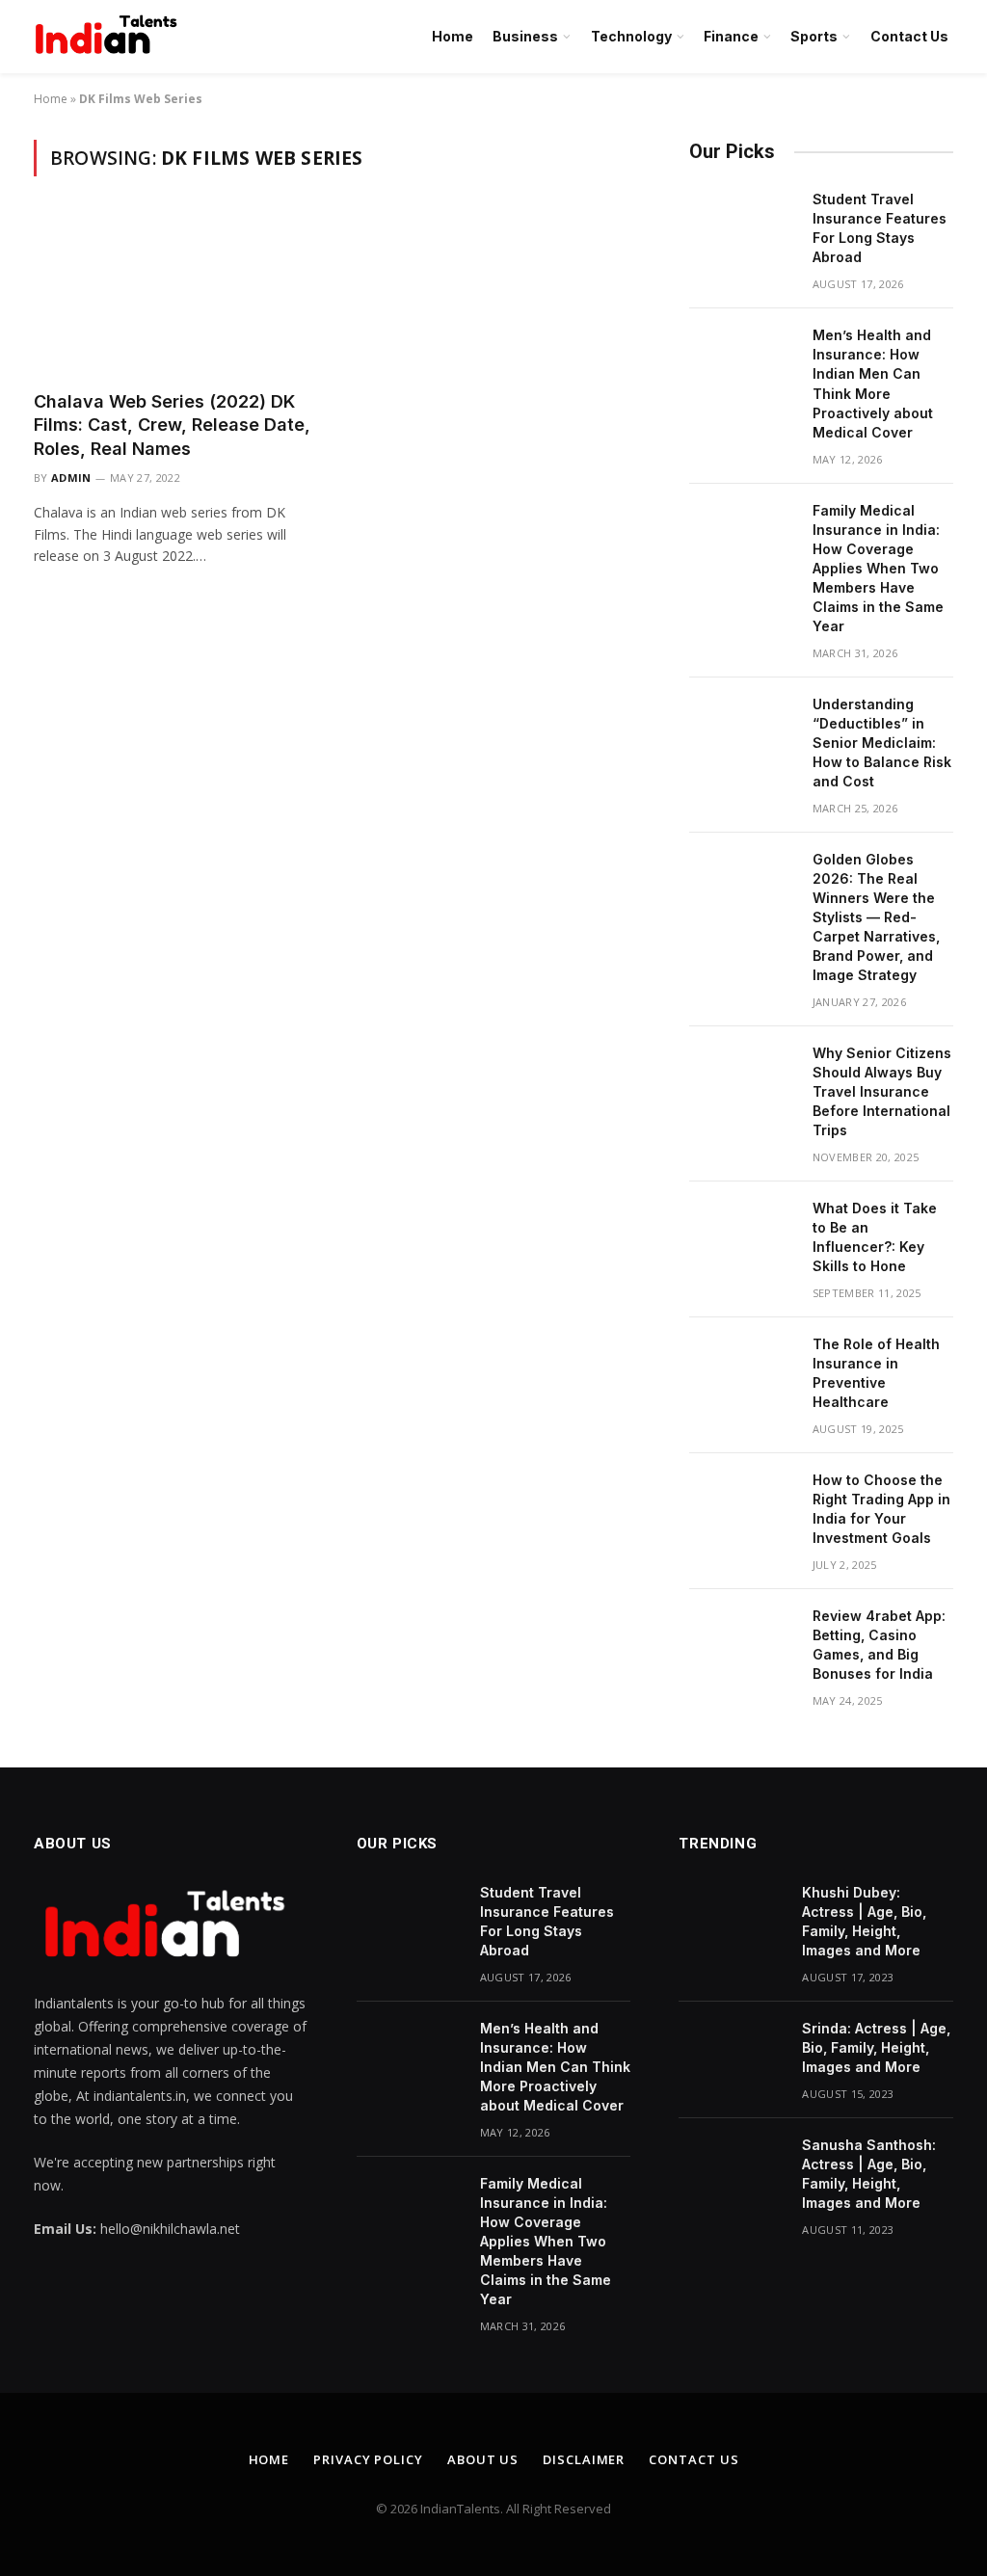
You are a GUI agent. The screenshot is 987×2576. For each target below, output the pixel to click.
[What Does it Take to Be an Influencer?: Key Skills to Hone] (742, 1234)
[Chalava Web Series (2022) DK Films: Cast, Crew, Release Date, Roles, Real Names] (175, 294)
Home (453, 36)
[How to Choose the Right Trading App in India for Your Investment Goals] (742, 1505)
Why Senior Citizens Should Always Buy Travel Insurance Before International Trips (882, 1091)
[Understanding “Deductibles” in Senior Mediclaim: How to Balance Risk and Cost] (742, 730)
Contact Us (909, 36)
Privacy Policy (368, 2459)
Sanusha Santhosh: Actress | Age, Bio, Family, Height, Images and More (869, 2174)
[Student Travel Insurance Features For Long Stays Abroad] (742, 225)
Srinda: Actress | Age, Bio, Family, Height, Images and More (876, 2047)
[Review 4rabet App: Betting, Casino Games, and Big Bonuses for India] (742, 1641)
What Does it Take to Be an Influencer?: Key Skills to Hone (875, 1237)
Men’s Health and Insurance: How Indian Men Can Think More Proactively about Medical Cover (873, 383)
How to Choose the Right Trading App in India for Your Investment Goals (881, 1509)
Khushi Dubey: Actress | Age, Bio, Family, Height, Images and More (864, 1921)
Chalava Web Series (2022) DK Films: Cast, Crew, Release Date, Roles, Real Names (172, 425)
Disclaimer (584, 2459)
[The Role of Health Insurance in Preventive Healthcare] (742, 1369)
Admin (71, 478)
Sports (814, 36)
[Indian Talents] (110, 37)
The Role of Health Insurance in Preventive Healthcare (876, 1373)
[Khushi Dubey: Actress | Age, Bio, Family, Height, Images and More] (732, 1918)
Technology (631, 36)
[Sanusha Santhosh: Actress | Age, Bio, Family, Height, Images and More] (732, 2170)
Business (525, 36)
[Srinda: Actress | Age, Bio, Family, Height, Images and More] (732, 2054)
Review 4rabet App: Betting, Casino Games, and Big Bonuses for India (879, 1645)
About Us (483, 2459)
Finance (731, 36)
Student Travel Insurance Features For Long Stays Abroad (880, 228)
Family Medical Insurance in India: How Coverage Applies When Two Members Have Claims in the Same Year (878, 568)
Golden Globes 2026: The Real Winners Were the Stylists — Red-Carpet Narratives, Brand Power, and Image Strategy (876, 917)
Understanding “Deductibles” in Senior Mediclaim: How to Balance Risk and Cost (882, 743)
